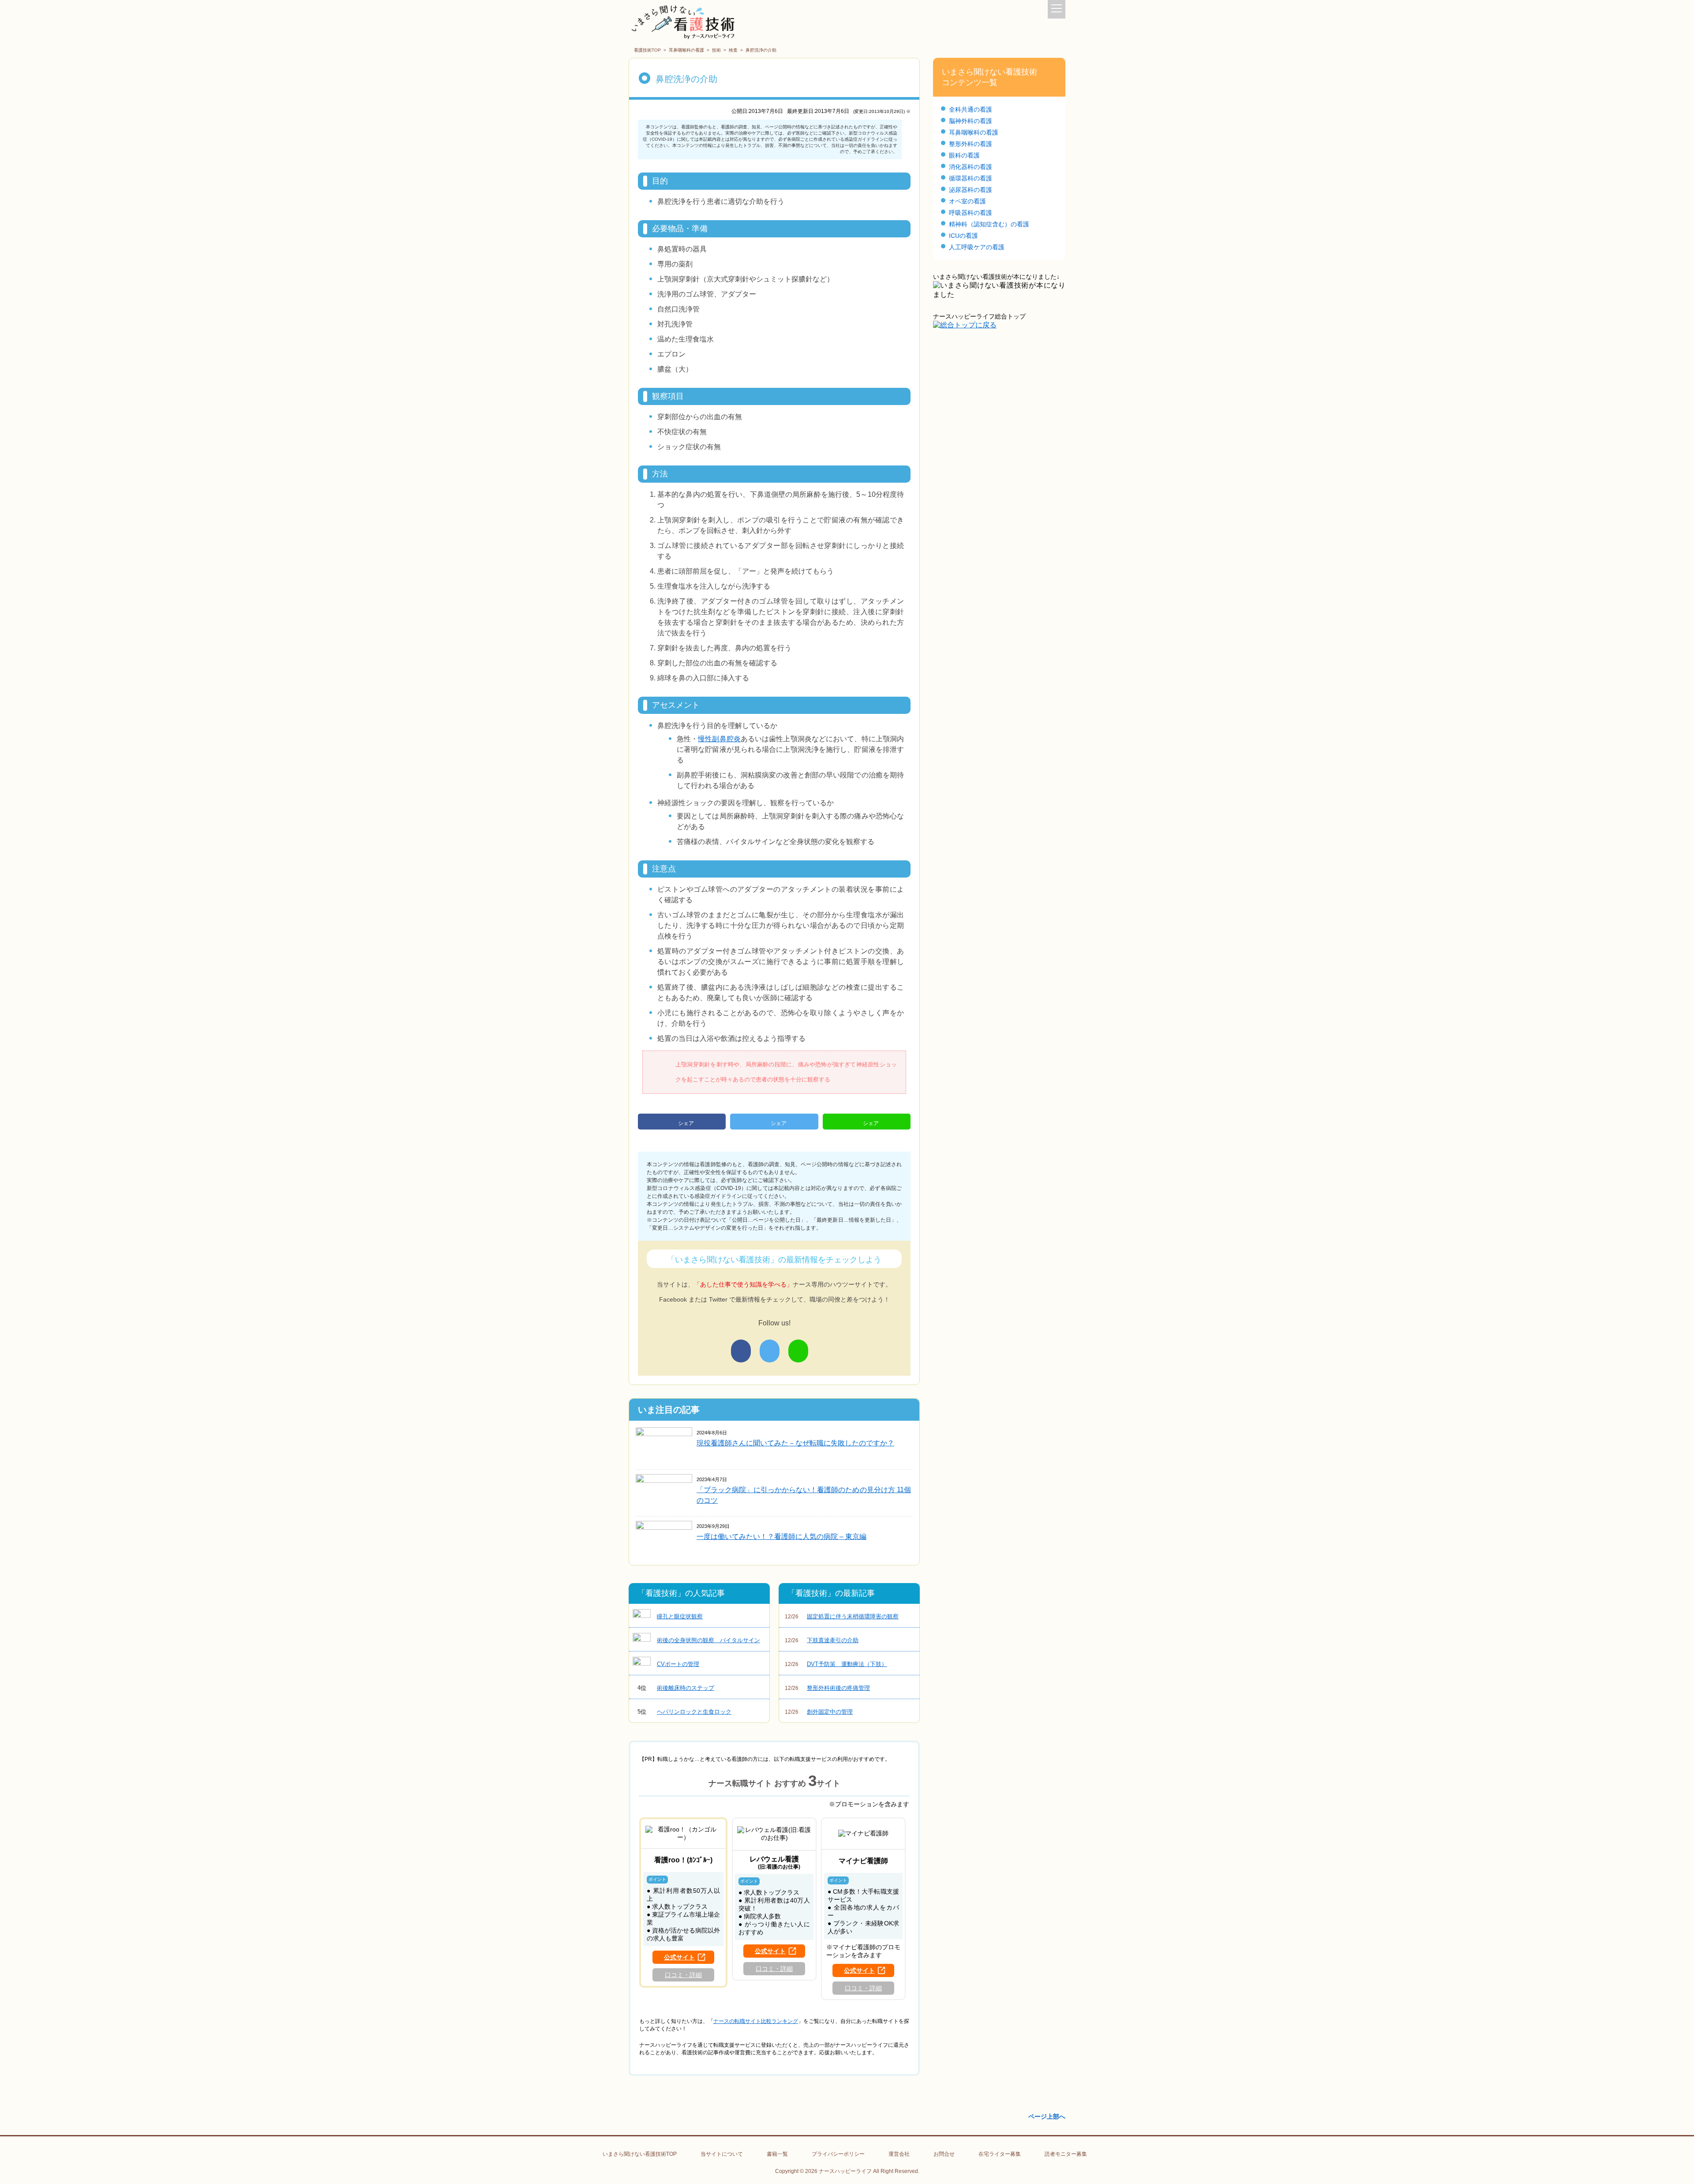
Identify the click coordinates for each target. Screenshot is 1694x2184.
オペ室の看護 (967, 201)
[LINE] (798, 1351)
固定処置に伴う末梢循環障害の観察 (842, 1616)
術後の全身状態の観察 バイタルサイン (708, 1640)
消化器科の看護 (971, 167)
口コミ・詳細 (683, 1975)
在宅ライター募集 (1000, 2154)
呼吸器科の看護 (971, 213)
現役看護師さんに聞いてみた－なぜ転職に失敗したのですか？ (795, 1443)
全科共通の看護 (971, 109)
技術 (716, 50)
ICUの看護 (963, 236)
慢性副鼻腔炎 (719, 739)
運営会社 (899, 2154)
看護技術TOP (647, 50)
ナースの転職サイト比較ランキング (756, 2021)
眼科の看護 (964, 155)
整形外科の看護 (971, 144)
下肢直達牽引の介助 (822, 1640)
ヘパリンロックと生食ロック (685, 1712)
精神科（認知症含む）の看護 (989, 224)
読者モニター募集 (1066, 2154)
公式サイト (679, 1957)
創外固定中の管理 (819, 1712)
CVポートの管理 (678, 1664)
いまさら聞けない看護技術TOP (640, 2154)
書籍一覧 (777, 2154)
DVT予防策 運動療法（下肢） (836, 1664)
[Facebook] (741, 1351)
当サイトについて (722, 2154)
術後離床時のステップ (676, 1688)
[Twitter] (770, 1351)
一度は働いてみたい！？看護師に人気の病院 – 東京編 (781, 1537)
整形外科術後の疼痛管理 (827, 1688)
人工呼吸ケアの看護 (977, 247)
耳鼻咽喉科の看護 (686, 50)
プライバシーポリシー (838, 2154)
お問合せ (944, 2154)
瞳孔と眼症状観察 (680, 1616)
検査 (733, 50)
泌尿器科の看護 (971, 190)
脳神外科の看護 (971, 121)
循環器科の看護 (971, 178)
